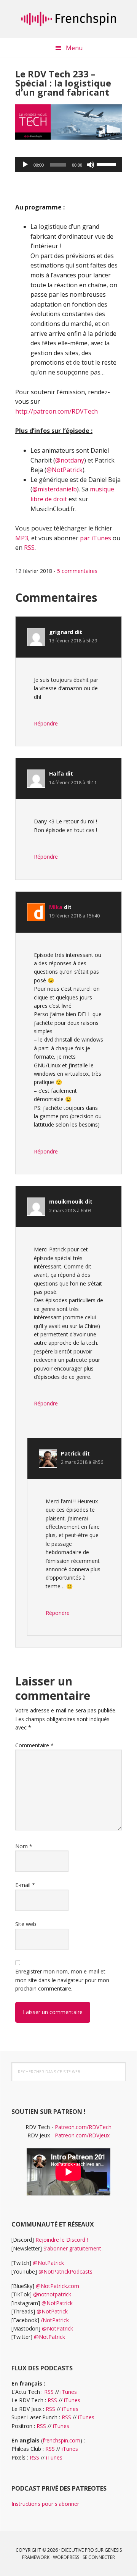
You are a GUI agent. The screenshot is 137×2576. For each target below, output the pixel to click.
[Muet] (91, 165)
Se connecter (99, 2557)
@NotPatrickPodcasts (65, 2272)
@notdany (70, 460)
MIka (56, 907)
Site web (26, 1924)
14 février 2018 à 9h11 (73, 783)
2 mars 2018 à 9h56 (82, 1462)
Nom (24, 1846)
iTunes (69, 2392)
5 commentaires (77, 571)
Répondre (46, 723)
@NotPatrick (65, 470)
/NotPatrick (55, 2320)
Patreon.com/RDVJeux (82, 2135)
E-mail (25, 1885)
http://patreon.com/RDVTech (57, 411)
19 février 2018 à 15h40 (74, 916)
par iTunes (96, 538)
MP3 (22, 538)
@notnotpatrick (52, 2294)
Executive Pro (78, 2550)
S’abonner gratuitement (72, 2248)
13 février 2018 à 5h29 (73, 641)
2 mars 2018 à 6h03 (70, 1211)
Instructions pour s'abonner (45, 2504)
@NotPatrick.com (57, 2286)
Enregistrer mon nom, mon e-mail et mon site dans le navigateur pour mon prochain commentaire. (62, 1980)
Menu (74, 48)
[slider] (107, 164)
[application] (68, 165)
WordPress (66, 2557)
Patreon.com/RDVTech (83, 2127)
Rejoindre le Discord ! (62, 2240)
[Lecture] (25, 165)
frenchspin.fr (68, 19)
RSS (29, 548)
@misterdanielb (55, 489)
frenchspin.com (61, 2440)
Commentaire (34, 1745)
